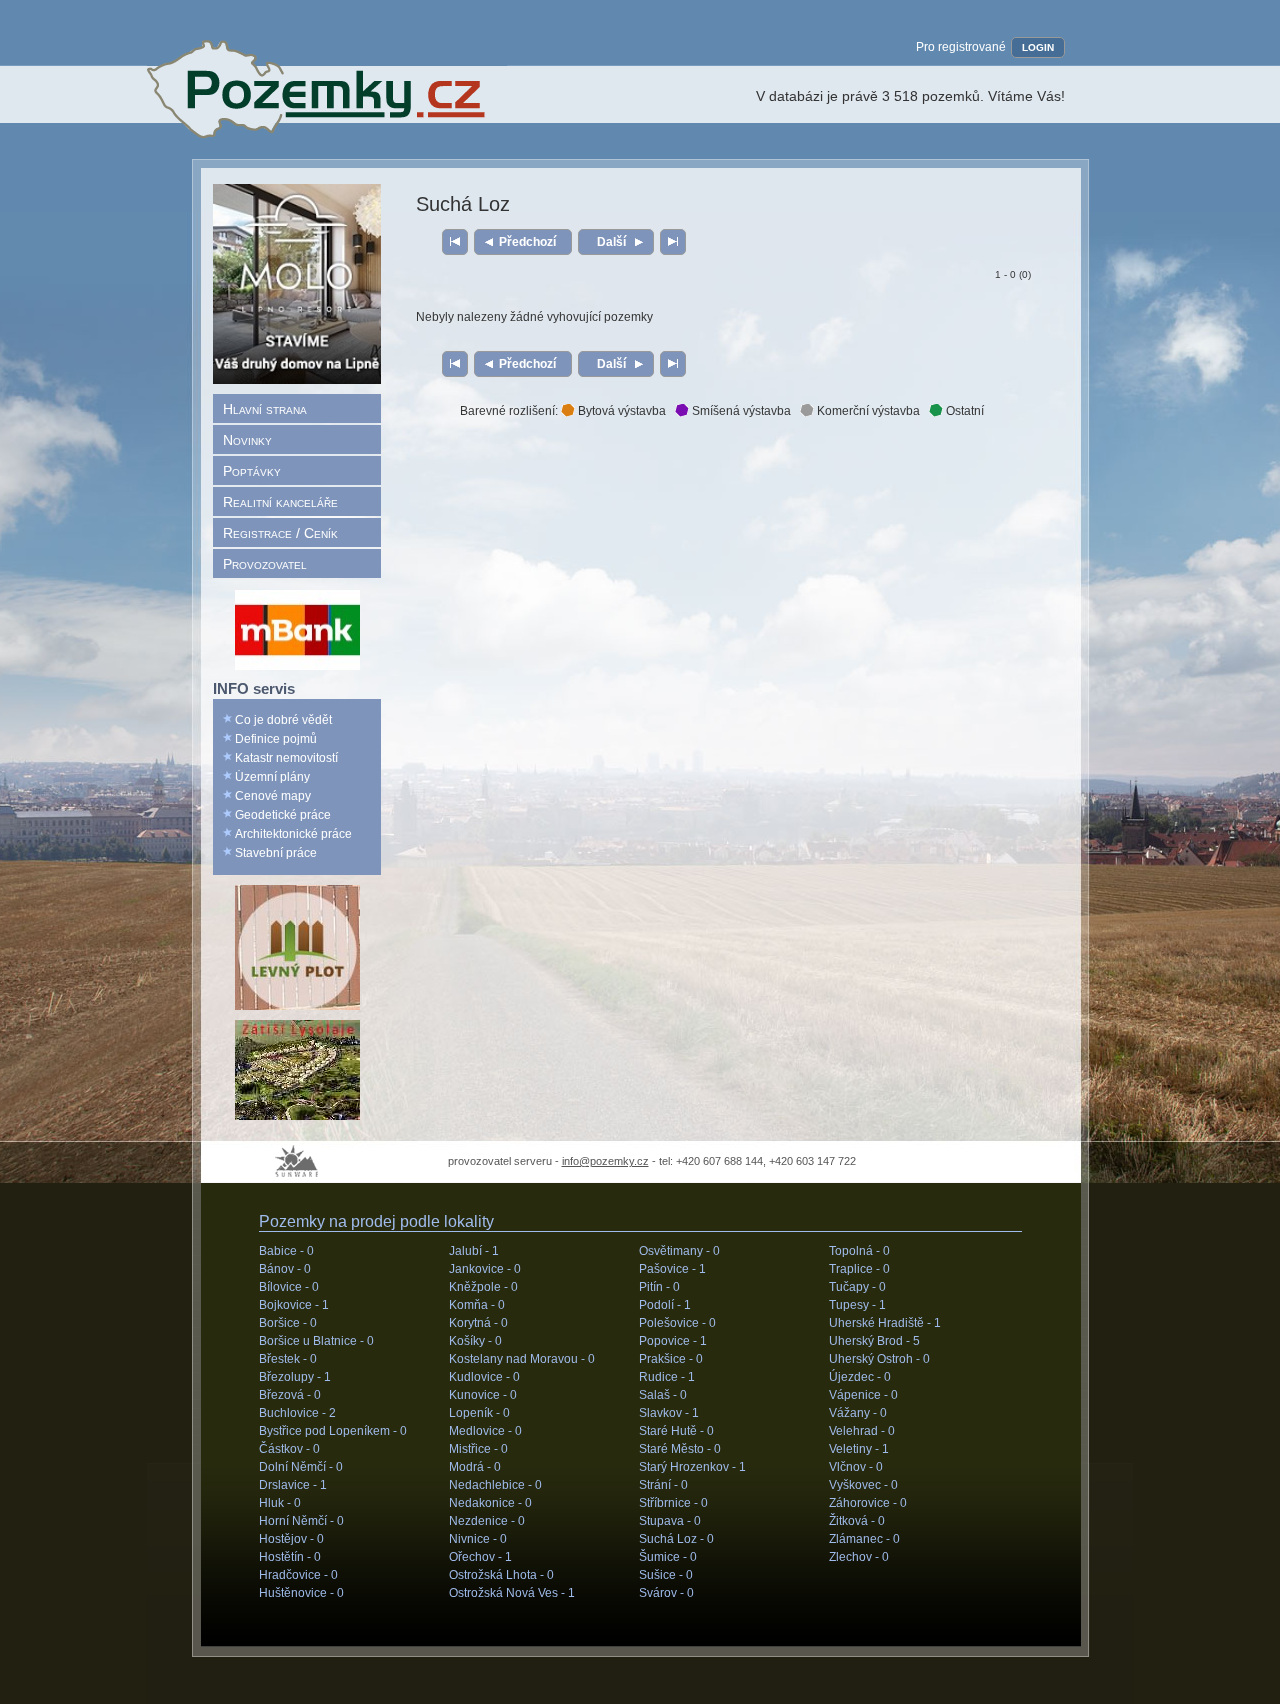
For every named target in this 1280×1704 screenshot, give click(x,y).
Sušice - (666, 1575)
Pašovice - (672, 1269)
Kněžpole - (483, 1287)
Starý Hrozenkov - (692, 1467)
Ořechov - (480, 1557)
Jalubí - (474, 1251)
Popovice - (673, 1341)
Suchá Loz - (676, 1539)
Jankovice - (485, 1269)
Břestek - (288, 1359)
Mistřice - (478, 1449)
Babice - (286, 1251)
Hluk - (280, 1503)
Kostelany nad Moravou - (522, 1359)
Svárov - (666, 1593)
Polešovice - (677, 1323)
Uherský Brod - (874, 1341)
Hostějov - (291, 1539)
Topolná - (859, 1251)
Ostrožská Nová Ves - (512, 1593)
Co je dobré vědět (283, 720)
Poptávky (252, 471)
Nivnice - (478, 1539)
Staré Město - (680, 1449)
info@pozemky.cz (605, 1161)
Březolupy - (295, 1377)
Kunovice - (483, 1395)
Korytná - (478, 1323)
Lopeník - (479, 1413)
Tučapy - (857, 1287)
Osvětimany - (679, 1251)
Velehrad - (862, 1431)
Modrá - (475, 1467)
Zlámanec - (864, 1539)
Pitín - (659, 1287)
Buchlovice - (297, 1413)
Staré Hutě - (676, 1431)
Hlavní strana (265, 409)
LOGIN (1038, 47)
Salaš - (663, 1395)
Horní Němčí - (301, 1521)
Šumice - (668, 1557)
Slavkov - (669, 1413)
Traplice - (859, 1269)
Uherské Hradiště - (885, 1323)
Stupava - (670, 1521)
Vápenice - (863, 1395)
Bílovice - (289, 1287)
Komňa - (477, 1305)
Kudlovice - (484, 1377)
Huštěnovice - (301, 1593)
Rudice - (667, 1377)
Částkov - (289, 1449)
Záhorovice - (868, 1503)
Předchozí (527, 242)
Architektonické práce (293, 834)
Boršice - (288, 1323)
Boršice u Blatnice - (316, 1341)
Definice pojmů (276, 739)
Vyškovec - (863, 1485)
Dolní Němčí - (301, 1467)
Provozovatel (265, 564)
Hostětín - (290, 1557)
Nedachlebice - (495, 1485)
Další (611, 242)
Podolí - (665, 1305)
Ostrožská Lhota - (501, 1575)
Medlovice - (485, 1431)
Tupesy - (857, 1305)
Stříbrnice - (673, 1503)
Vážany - (858, 1413)
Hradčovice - (298, 1575)
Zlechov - (859, 1557)
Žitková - (857, 1521)
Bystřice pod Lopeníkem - (333, 1431)
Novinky (247, 440)
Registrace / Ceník (280, 533)
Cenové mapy (273, 796)
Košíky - (475, 1341)
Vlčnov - (856, 1467)
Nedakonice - (490, 1503)
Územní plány (272, 777)
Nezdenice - (487, 1521)
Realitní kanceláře (280, 502)
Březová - (290, 1395)
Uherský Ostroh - (879, 1359)
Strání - (663, 1485)
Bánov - (285, 1269)
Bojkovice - (294, 1305)
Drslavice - (293, 1485)
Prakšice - (671, 1359)
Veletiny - (859, 1449)
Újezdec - (860, 1377)
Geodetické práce (283, 815)
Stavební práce (276, 853)
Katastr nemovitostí (286, 758)
